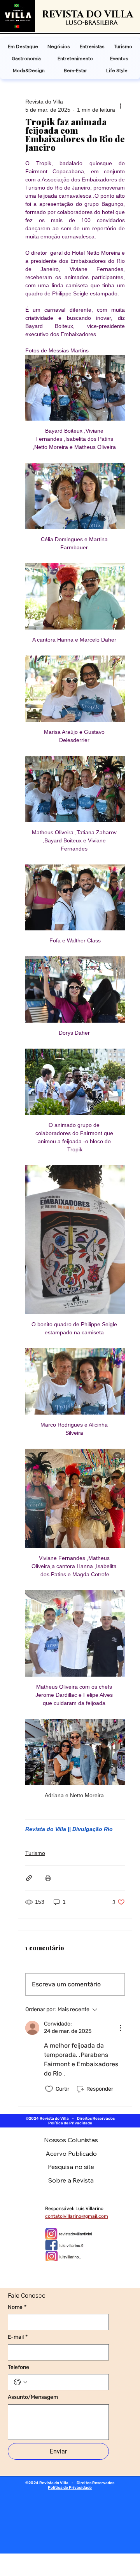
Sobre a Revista (71, 2180)
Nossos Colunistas (71, 2140)
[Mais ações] (120, 106)
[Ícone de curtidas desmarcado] (49, 2089)
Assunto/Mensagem (33, 2397)
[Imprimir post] (48, 1878)
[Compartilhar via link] (29, 1878)
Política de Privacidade (70, 2123)
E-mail (18, 2337)
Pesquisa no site (71, 2167)
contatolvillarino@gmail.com (77, 2216)
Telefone (18, 2367)
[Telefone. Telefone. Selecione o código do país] (21, 2382)
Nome (17, 2307)
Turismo (35, 1853)
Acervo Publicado (71, 2153)
